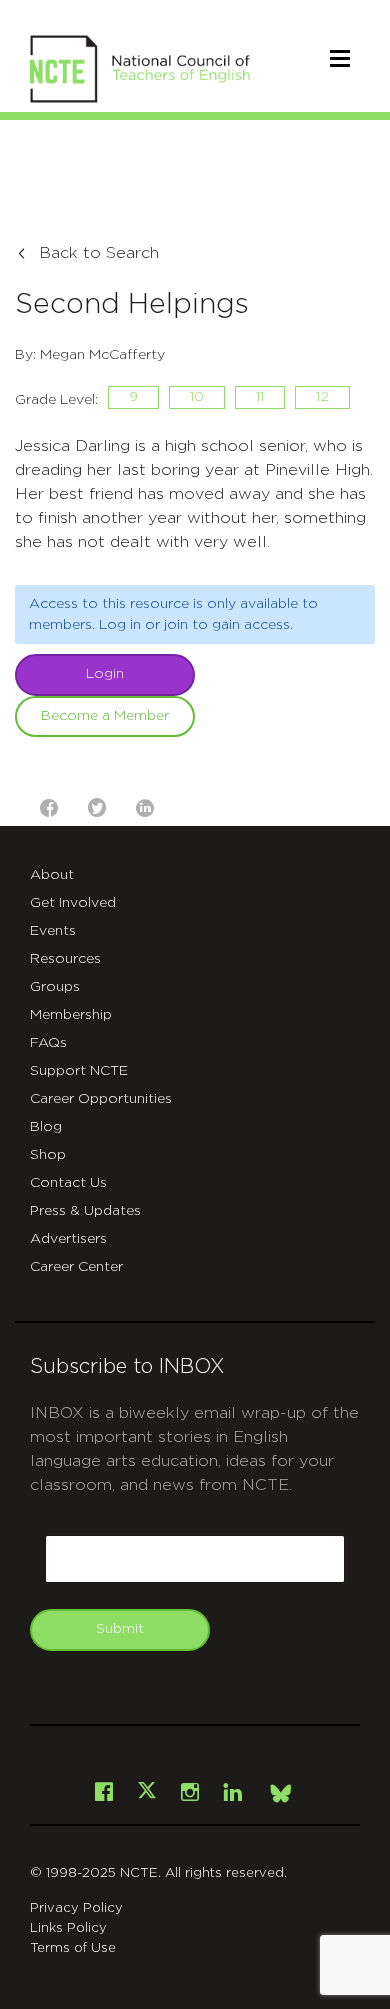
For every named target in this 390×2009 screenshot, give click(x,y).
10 (197, 397)
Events (53, 931)
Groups (55, 987)
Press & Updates (85, 1211)
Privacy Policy (76, 1908)
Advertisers (68, 1239)
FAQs (48, 1043)
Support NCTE (79, 1071)
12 (322, 397)
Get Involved (73, 903)
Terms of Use (73, 1948)
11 (260, 397)
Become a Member (105, 716)
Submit (120, 1629)
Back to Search (99, 253)
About (52, 875)
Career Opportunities (101, 1099)
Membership (71, 1015)
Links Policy (68, 1928)
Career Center (76, 1267)
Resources (65, 959)
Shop (48, 1155)
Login (105, 674)
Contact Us (68, 1183)
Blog (46, 1127)
